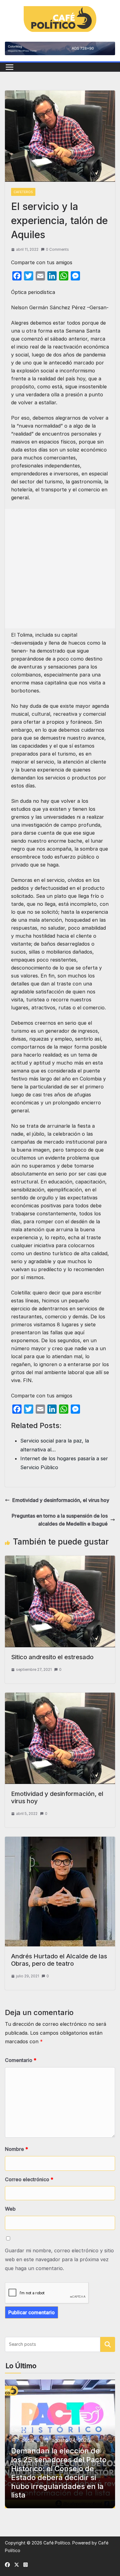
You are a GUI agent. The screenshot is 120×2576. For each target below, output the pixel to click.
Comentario (21, 2060)
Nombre (16, 2149)
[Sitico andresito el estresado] (60, 1560)
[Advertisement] (60, 569)
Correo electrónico (29, 2179)
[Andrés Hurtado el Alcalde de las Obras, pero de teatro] (60, 1841)
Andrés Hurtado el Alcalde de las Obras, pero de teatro (59, 1960)
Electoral (22, 2430)
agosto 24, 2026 (71, 2440)
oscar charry (32, 2440)
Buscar (108, 2345)
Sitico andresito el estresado (52, 1657)
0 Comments (57, 249)
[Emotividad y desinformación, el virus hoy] (60, 1697)
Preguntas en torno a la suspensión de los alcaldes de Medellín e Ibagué (60, 1520)
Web (10, 2209)
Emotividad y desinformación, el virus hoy (61, 1500)
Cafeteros (23, 192)
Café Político (57, 2543)
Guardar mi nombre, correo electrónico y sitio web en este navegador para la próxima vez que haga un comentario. (59, 2259)
